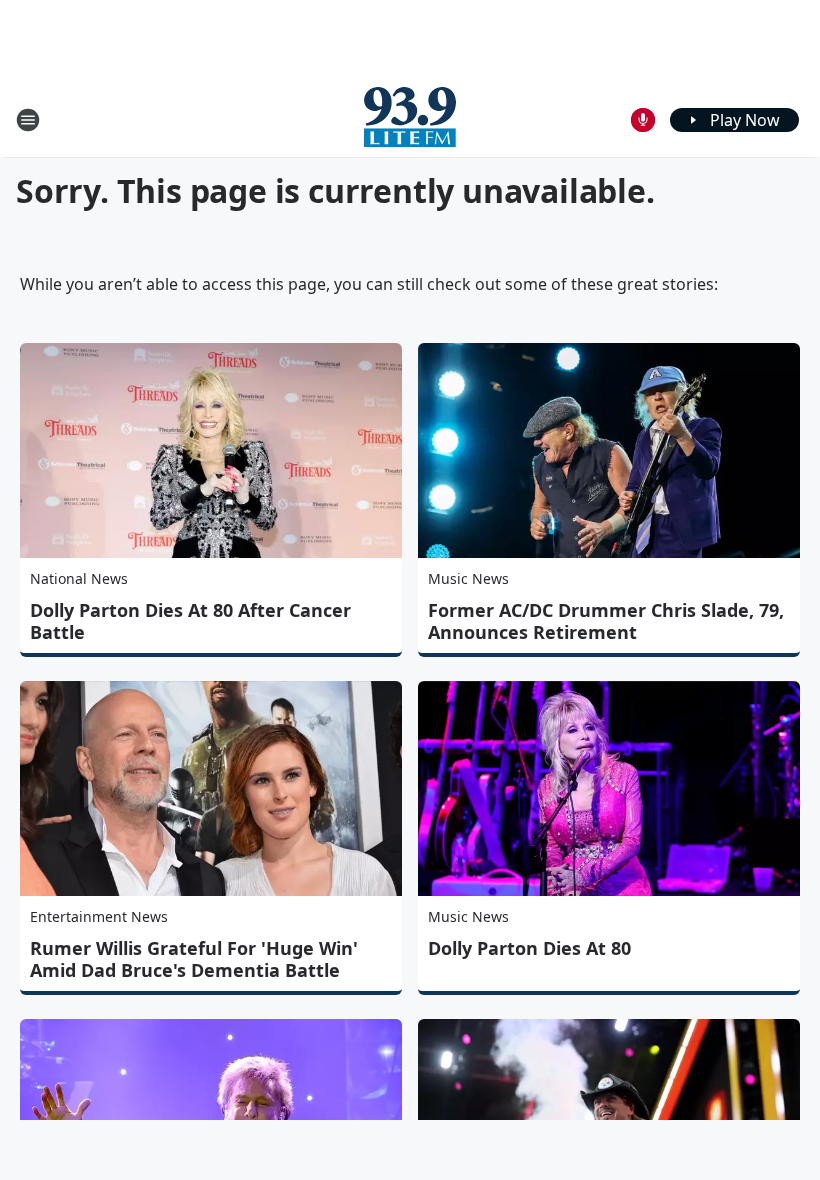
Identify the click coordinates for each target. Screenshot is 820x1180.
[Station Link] (410, 119)
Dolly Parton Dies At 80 (529, 948)
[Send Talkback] (643, 120)
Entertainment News (99, 916)
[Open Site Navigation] (28, 120)
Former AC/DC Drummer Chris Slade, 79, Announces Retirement (606, 621)
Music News (468, 578)
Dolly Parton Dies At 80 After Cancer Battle (190, 621)
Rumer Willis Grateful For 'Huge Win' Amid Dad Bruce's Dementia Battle (194, 959)
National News (79, 578)
